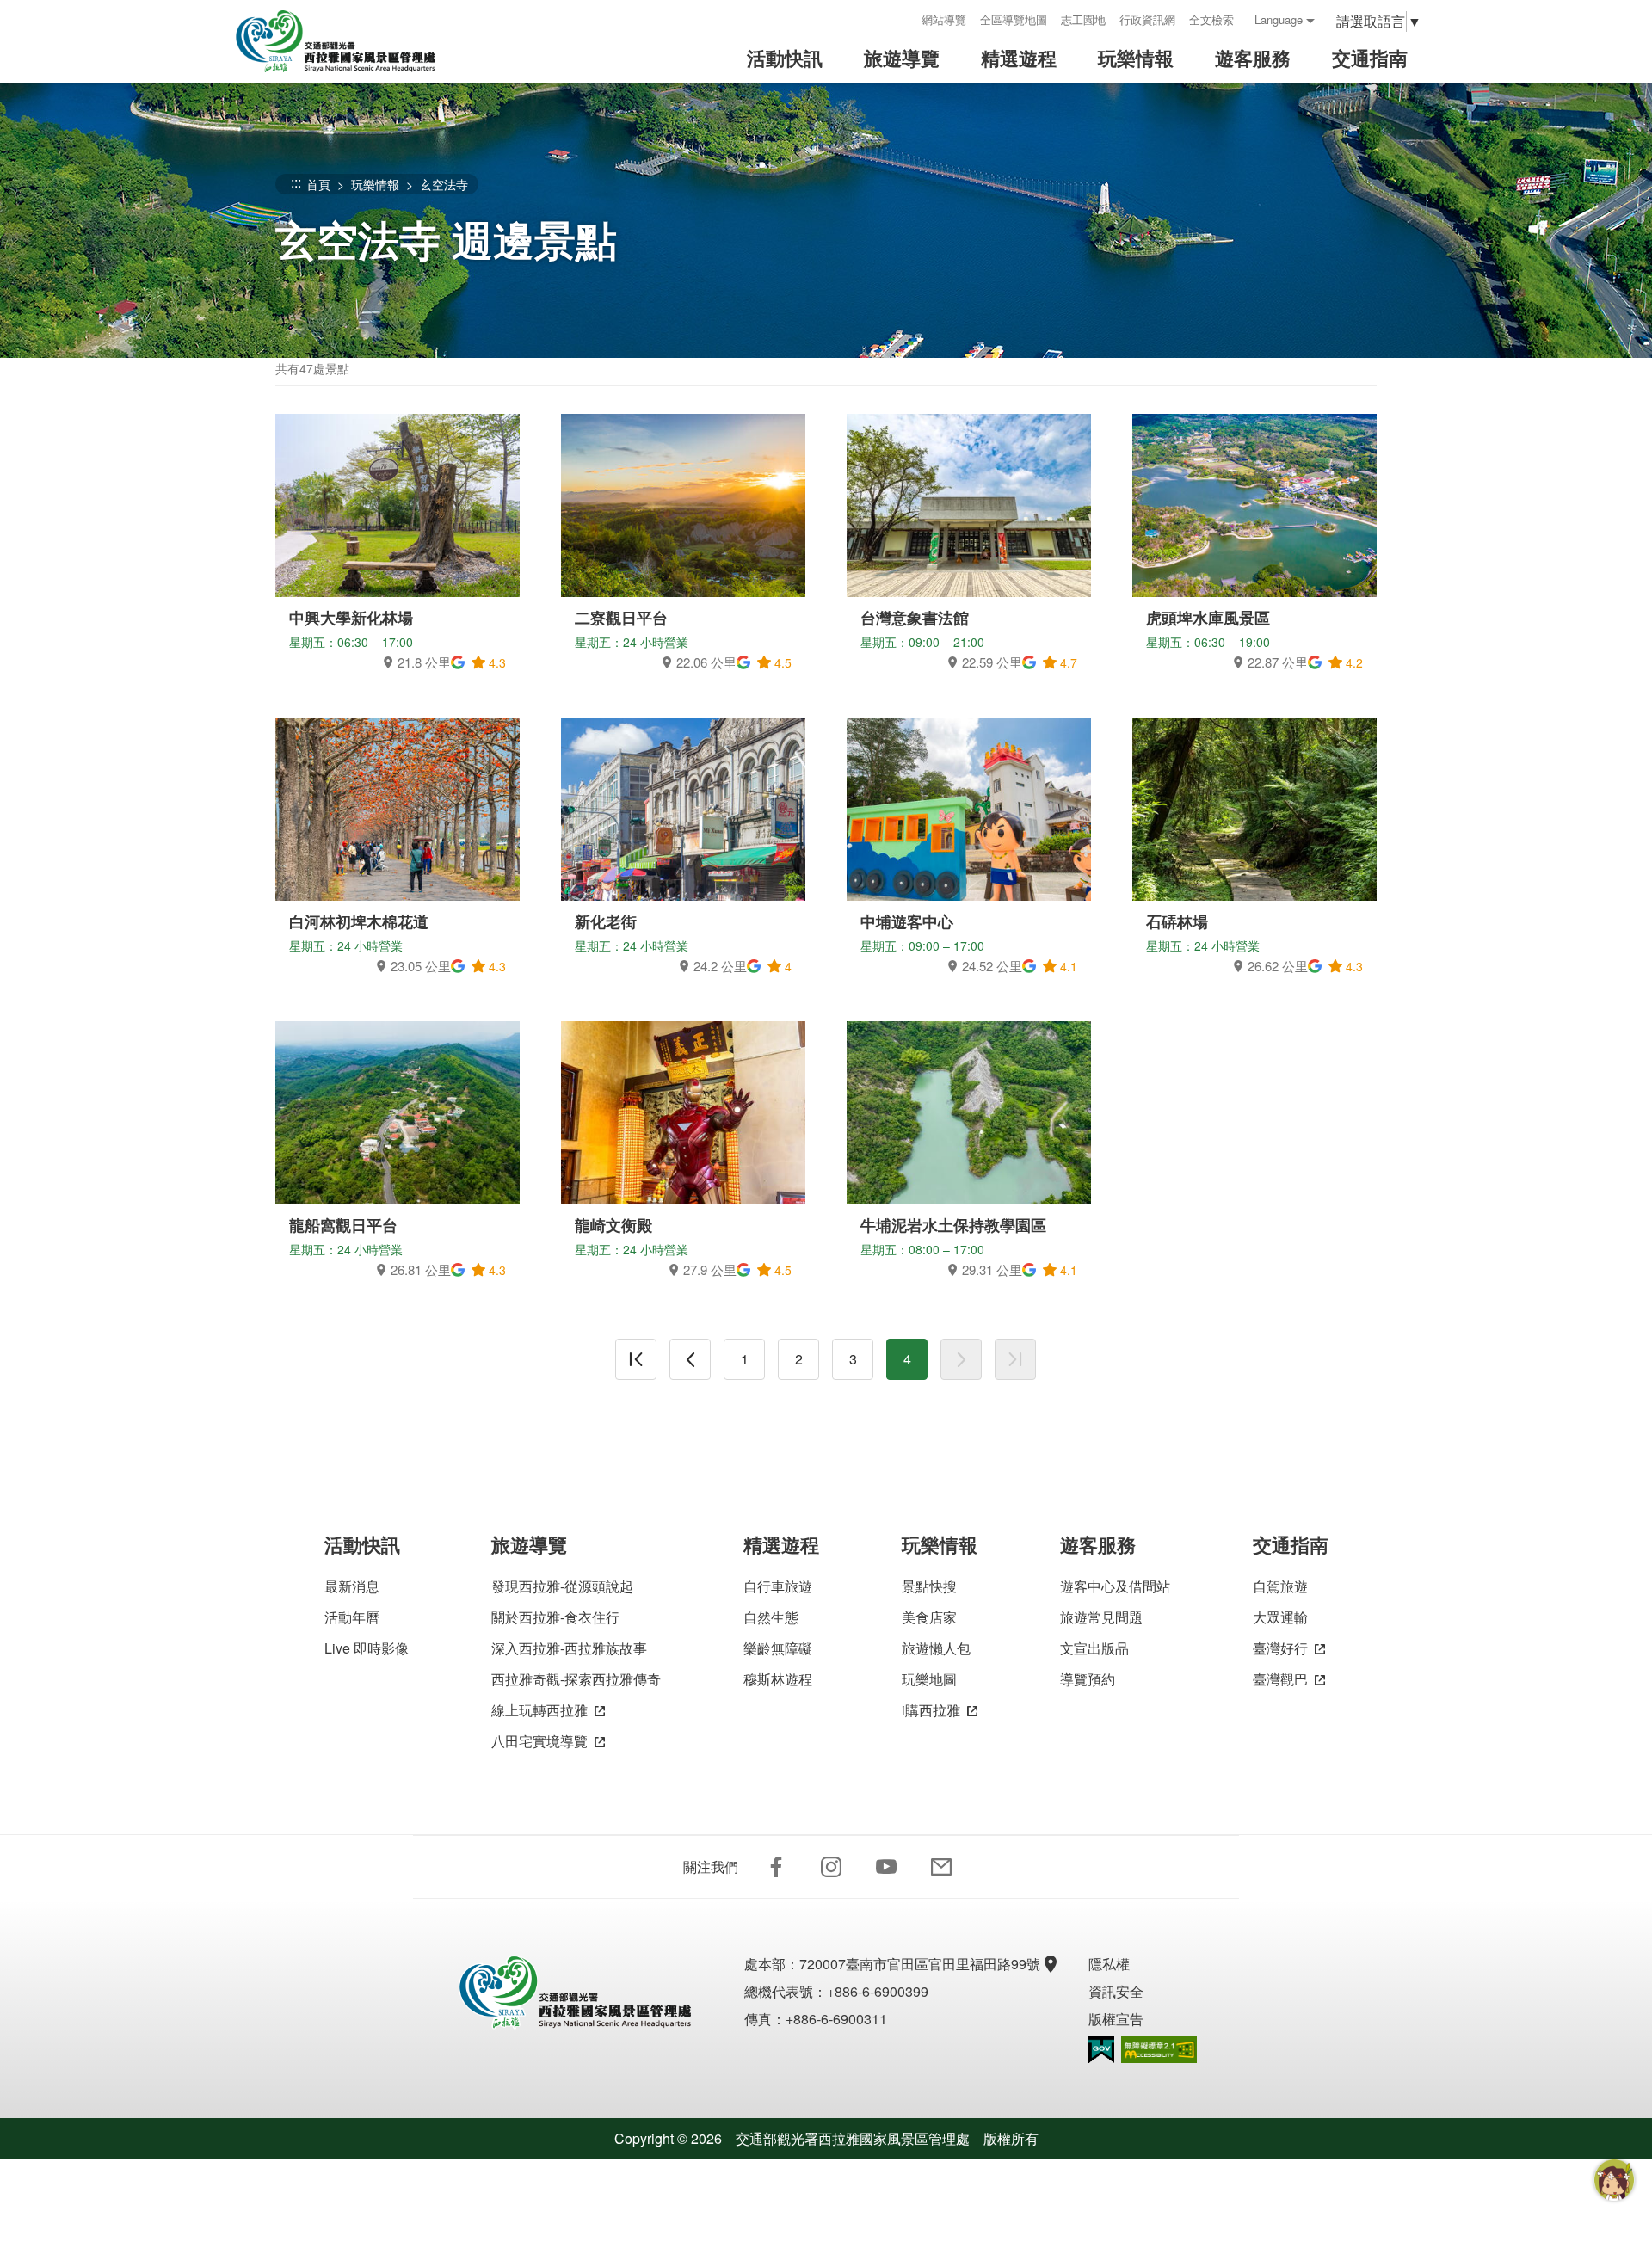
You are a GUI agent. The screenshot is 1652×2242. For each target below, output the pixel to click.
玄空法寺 (444, 184)
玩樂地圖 (929, 1679)
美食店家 (929, 1617)
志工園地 (1083, 19)
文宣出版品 (1094, 1648)
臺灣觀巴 (1280, 1679)
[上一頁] (690, 1359)
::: (903, 19)
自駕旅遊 (1280, 1586)
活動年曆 (352, 1617)
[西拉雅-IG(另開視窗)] (831, 1867)
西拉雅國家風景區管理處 (348, 41)
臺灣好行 (1280, 1648)
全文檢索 (1211, 19)
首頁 (318, 184)
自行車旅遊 (778, 1586)
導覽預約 (1088, 1679)
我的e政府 (1101, 2050)
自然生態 (771, 1617)
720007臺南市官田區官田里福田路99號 (920, 1964)
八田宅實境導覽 (539, 1741)
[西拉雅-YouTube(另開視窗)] (886, 1867)
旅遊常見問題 (1101, 1617)
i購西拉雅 (931, 1710)
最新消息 (352, 1586)
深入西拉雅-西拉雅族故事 (569, 1648)
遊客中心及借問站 (1115, 1586)
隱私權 (1109, 1964)
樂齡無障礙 (778, 1648)
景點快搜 (929, 1586)
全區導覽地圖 (1014, 19)
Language (1279, 19)
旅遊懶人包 (936, 1648)
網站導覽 (944, 19)
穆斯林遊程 (778, 1679)
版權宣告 (1116, 2019)
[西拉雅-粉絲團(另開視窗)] (776, 1867)
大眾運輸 (1280, 1617)
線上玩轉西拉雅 (539, 1710)
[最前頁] (636, 1359)
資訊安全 (1116, 1991)
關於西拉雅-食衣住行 (555, 1617)
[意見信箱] (941, 1867)
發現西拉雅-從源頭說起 (562, 1586)
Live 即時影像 (367, 1648)
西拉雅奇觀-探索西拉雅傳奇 (576, 1679)
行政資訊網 (1147, 19)
